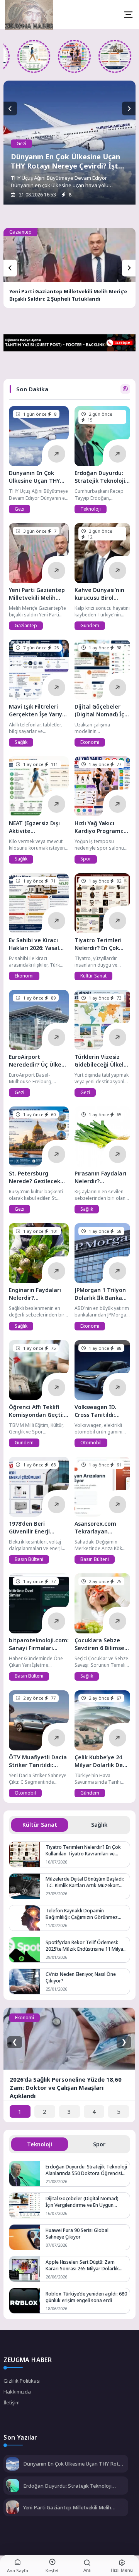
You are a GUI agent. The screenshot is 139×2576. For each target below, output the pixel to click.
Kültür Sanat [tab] (40, 1825)
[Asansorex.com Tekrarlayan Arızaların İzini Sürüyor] (102, 1487)
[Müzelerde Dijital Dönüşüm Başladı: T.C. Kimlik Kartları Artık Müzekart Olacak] (25, 1886)
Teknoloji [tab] (40, 2144)
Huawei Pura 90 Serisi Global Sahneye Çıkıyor (77, 2234)
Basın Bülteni (29, 1559)
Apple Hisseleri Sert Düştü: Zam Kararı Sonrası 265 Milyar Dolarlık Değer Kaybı (82, 2265)
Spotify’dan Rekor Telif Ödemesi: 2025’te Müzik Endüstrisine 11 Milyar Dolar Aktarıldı (85, 1946)
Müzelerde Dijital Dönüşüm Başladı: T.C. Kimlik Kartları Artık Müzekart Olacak (85, 1882)
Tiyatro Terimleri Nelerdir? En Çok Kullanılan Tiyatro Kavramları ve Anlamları (83, 1850)
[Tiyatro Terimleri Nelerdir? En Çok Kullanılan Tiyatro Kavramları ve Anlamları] (102, 903)
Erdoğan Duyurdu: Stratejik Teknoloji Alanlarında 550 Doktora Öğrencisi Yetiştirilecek (86, 2170)
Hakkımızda (17, 2392)
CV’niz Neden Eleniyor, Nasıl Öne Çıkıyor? (81, 1977)
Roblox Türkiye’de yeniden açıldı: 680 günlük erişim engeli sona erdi (86, 2297)
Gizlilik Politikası (22, 2381)
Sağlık (21, 742)
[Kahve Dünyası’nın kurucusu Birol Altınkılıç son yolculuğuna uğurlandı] (102, 553)
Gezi (21, 144)
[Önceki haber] (10, 109)
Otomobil (91, 1443)
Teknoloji (91, 509)
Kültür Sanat (93, 976)
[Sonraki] (129, 268)
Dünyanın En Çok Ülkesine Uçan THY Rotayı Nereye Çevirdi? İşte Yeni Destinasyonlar (67, 166)
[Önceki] (10, 268)
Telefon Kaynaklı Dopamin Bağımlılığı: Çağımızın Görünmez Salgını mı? (82, 1914)
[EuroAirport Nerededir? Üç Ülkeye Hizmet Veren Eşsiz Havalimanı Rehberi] (39, 1020)
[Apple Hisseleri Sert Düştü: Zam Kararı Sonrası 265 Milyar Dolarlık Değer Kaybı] (25, 2269)
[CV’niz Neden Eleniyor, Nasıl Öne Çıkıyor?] (25, 1981)
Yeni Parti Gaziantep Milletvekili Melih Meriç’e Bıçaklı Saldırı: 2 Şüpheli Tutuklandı (68, 295)
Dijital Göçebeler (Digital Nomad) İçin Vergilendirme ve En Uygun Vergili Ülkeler (82, 2202)
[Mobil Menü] (128, 15)
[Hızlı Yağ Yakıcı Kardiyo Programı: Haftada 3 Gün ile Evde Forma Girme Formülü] (79, 56)
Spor (86, 859)
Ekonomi (90, 742)
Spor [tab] (99, 2144)
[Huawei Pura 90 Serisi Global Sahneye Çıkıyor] (25, 2237)
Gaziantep (20, 232)
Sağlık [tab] (99, 1825)
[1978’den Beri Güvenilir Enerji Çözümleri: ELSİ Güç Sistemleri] (39, 1487)
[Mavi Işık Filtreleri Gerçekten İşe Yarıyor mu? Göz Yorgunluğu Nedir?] (39, 670)
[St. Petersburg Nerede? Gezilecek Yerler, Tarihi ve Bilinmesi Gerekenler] (39, 1137)
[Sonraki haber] (129, 109)
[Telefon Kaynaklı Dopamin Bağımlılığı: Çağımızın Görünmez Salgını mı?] (25, 1918)
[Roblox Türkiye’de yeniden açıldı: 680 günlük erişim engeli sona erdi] (25, 2301)
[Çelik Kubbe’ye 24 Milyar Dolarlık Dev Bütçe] (102, 1720)
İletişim (12, 2402)
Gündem (90, 626)
